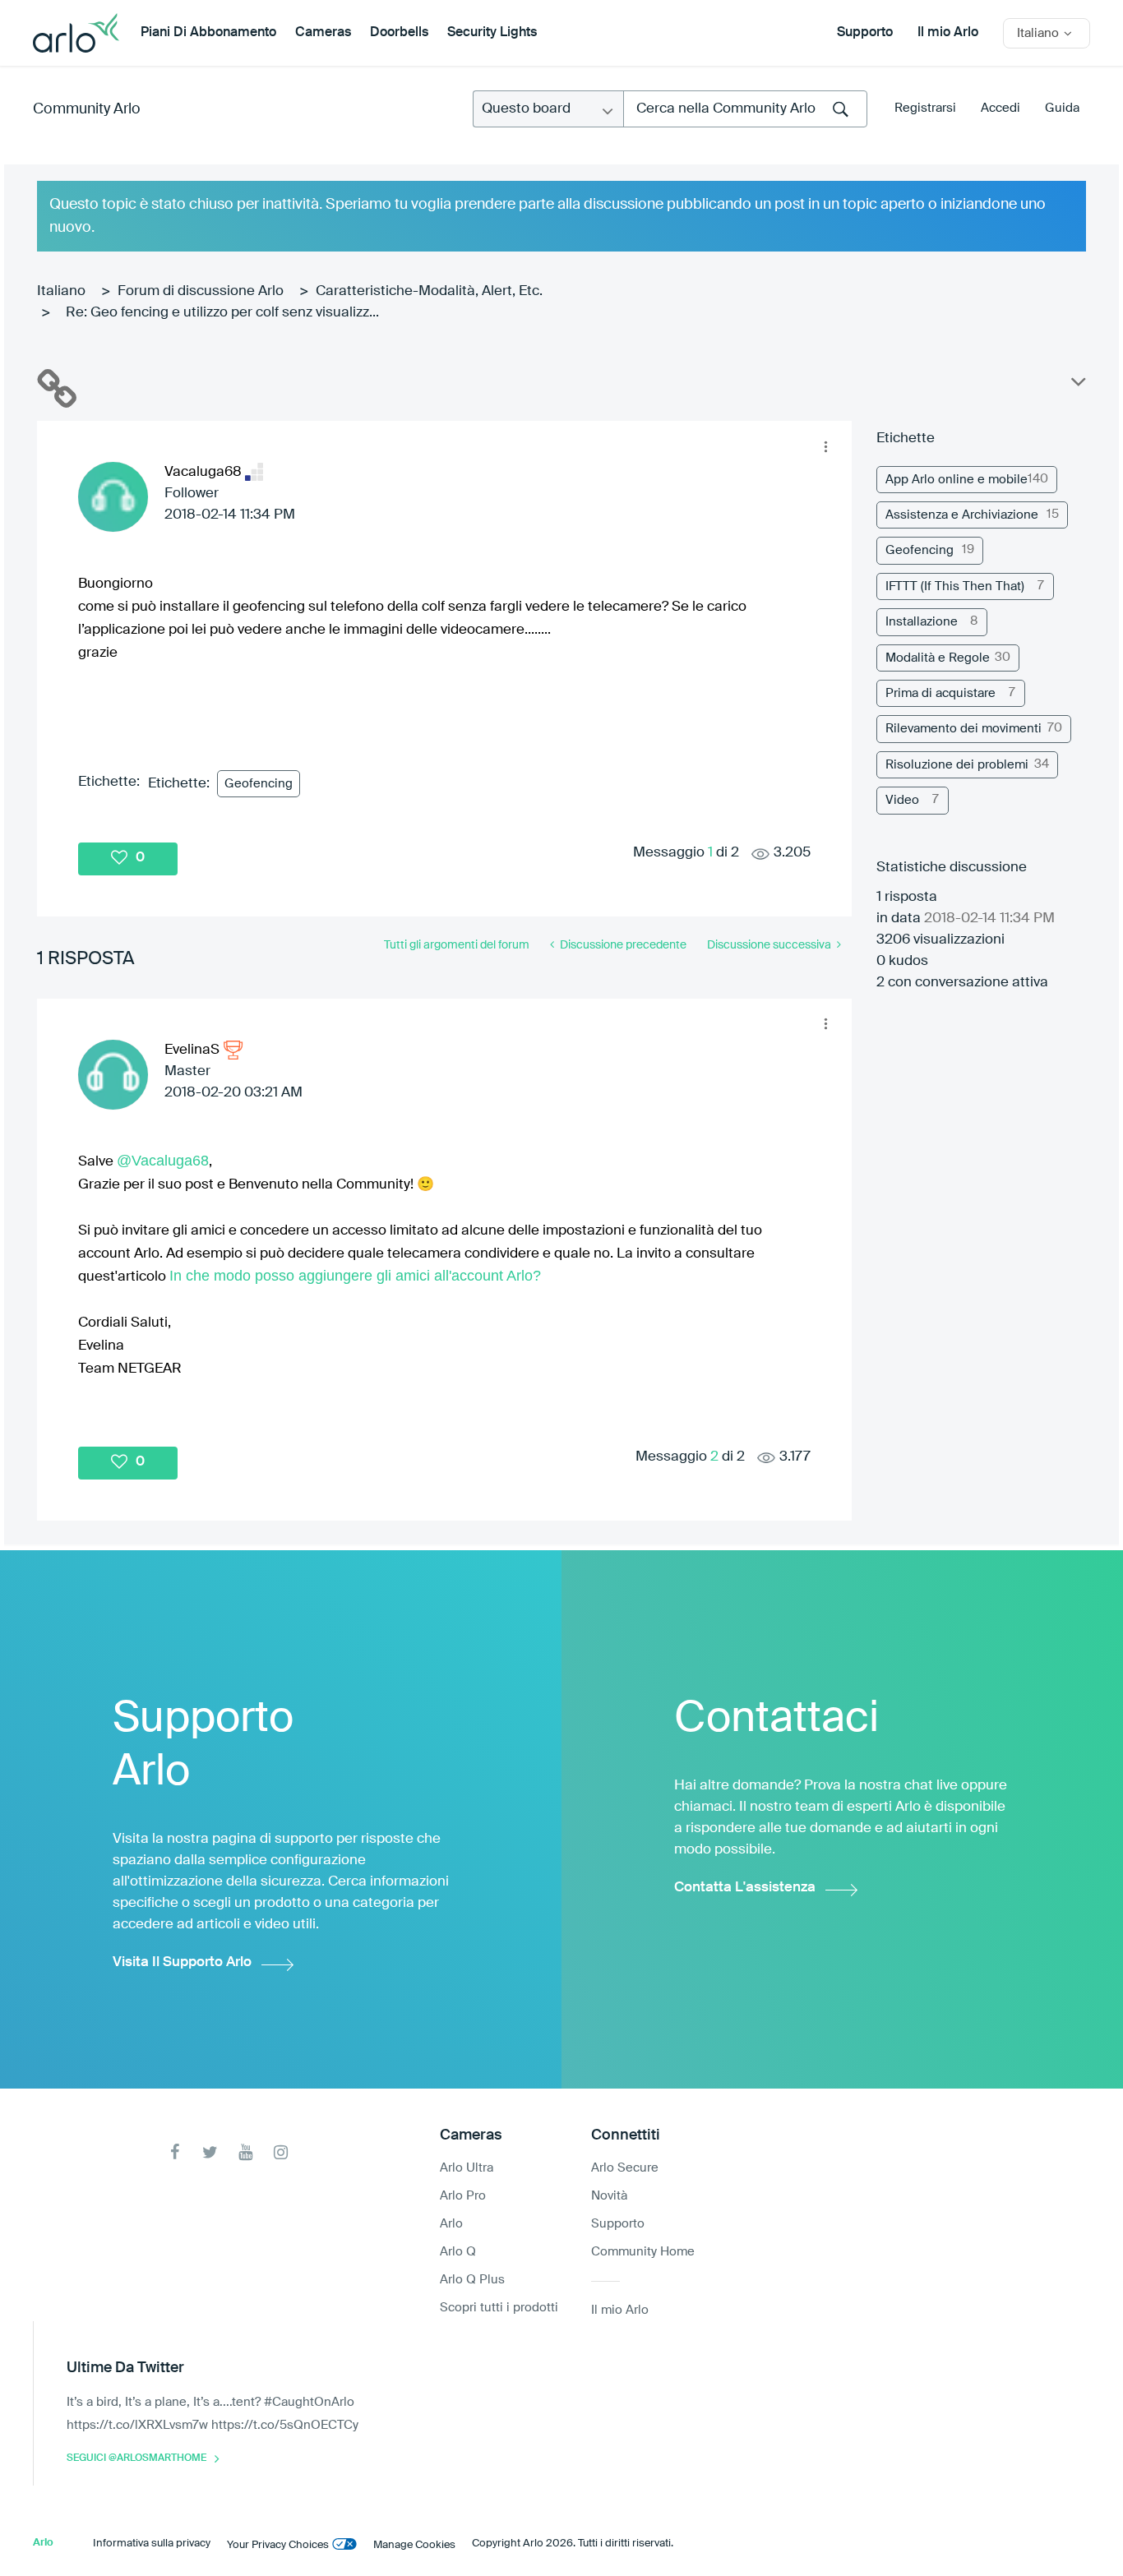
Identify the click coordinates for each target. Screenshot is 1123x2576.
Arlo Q (458, 2252)
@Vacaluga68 (163, 1161)
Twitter (210, 2152)
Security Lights (492, 33)
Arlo (451, 2224)
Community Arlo (87, 109)
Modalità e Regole (938, 658)
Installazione (922, 622)
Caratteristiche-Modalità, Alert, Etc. (429, 291)
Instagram (281, 2152)
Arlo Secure (625, 2168)
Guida (1062, 108)
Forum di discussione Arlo (201, 291)
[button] (826, 446)
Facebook (175, 2152)
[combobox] (745, 109)
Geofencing (259, 784)
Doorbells (399, 33)
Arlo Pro (463, 2196)
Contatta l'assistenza (745, 1888)
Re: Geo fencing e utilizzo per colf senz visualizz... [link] (222, 313)
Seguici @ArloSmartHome (136, 2458)
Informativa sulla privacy (152, 2544)
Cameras (323, 33)
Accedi (1001, 108)
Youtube (245, 2152)
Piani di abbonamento (208, 33)
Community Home (643, 2252)
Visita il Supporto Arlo (182, 1962)
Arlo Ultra (467, 2168)
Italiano (61, 291)
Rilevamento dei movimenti (964, 729)
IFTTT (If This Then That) (955, 586)
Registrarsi (925, 108)
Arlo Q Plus (472, 2280)
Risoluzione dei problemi (957, 765)
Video (902, 800)
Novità (609, 2196)
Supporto (865, 33)
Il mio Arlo (948, 33)
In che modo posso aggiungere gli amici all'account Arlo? (355, 1276)
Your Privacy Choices (278, 2545)
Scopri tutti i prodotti (499, 2308)
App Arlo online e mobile (957, 480)
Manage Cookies (414, 2545)
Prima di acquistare (940, 693)
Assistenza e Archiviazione (962, 515)
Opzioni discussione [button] (1077, 385)
